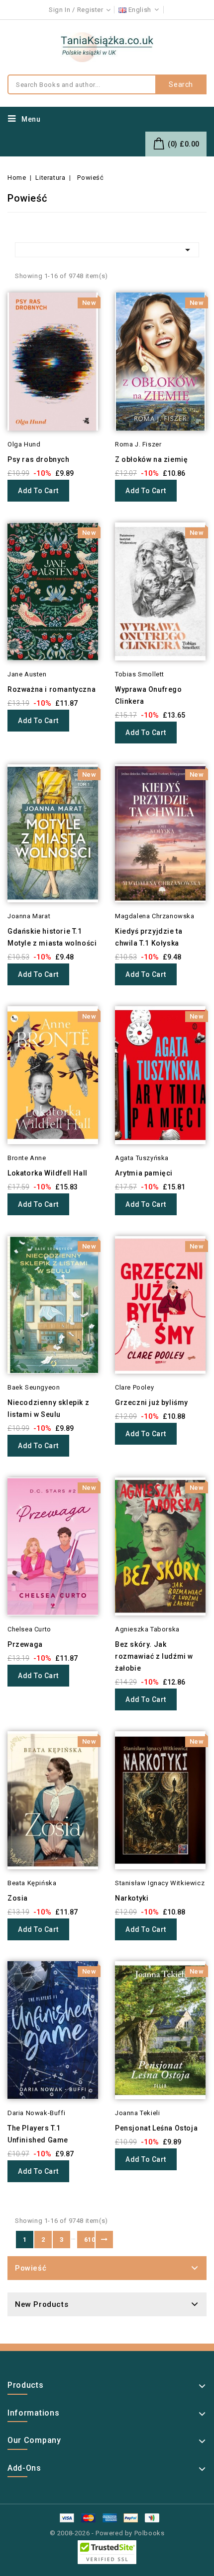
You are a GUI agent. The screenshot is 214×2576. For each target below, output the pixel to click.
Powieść (31, 2268)
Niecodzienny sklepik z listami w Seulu (48, 1408)
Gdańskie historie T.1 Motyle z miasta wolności (52, 937)
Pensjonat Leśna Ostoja (156, 2128)
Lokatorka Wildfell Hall (48, 1173)
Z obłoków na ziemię (151, 459)
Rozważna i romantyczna (52, 689)
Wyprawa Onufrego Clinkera (149, 695)
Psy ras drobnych (39, 459)
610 (89, 2240)
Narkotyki (132, 1898)
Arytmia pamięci (144, 1173)
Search (181, 84)
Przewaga (25, 1644)
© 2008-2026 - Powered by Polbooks (107, 2533)
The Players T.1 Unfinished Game (38, 2134)
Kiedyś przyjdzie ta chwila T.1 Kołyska (149, 937)
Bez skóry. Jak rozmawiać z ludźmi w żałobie (154, 1656)
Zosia (18, 1898)
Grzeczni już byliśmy (152, 1402)
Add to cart (38, 491)
